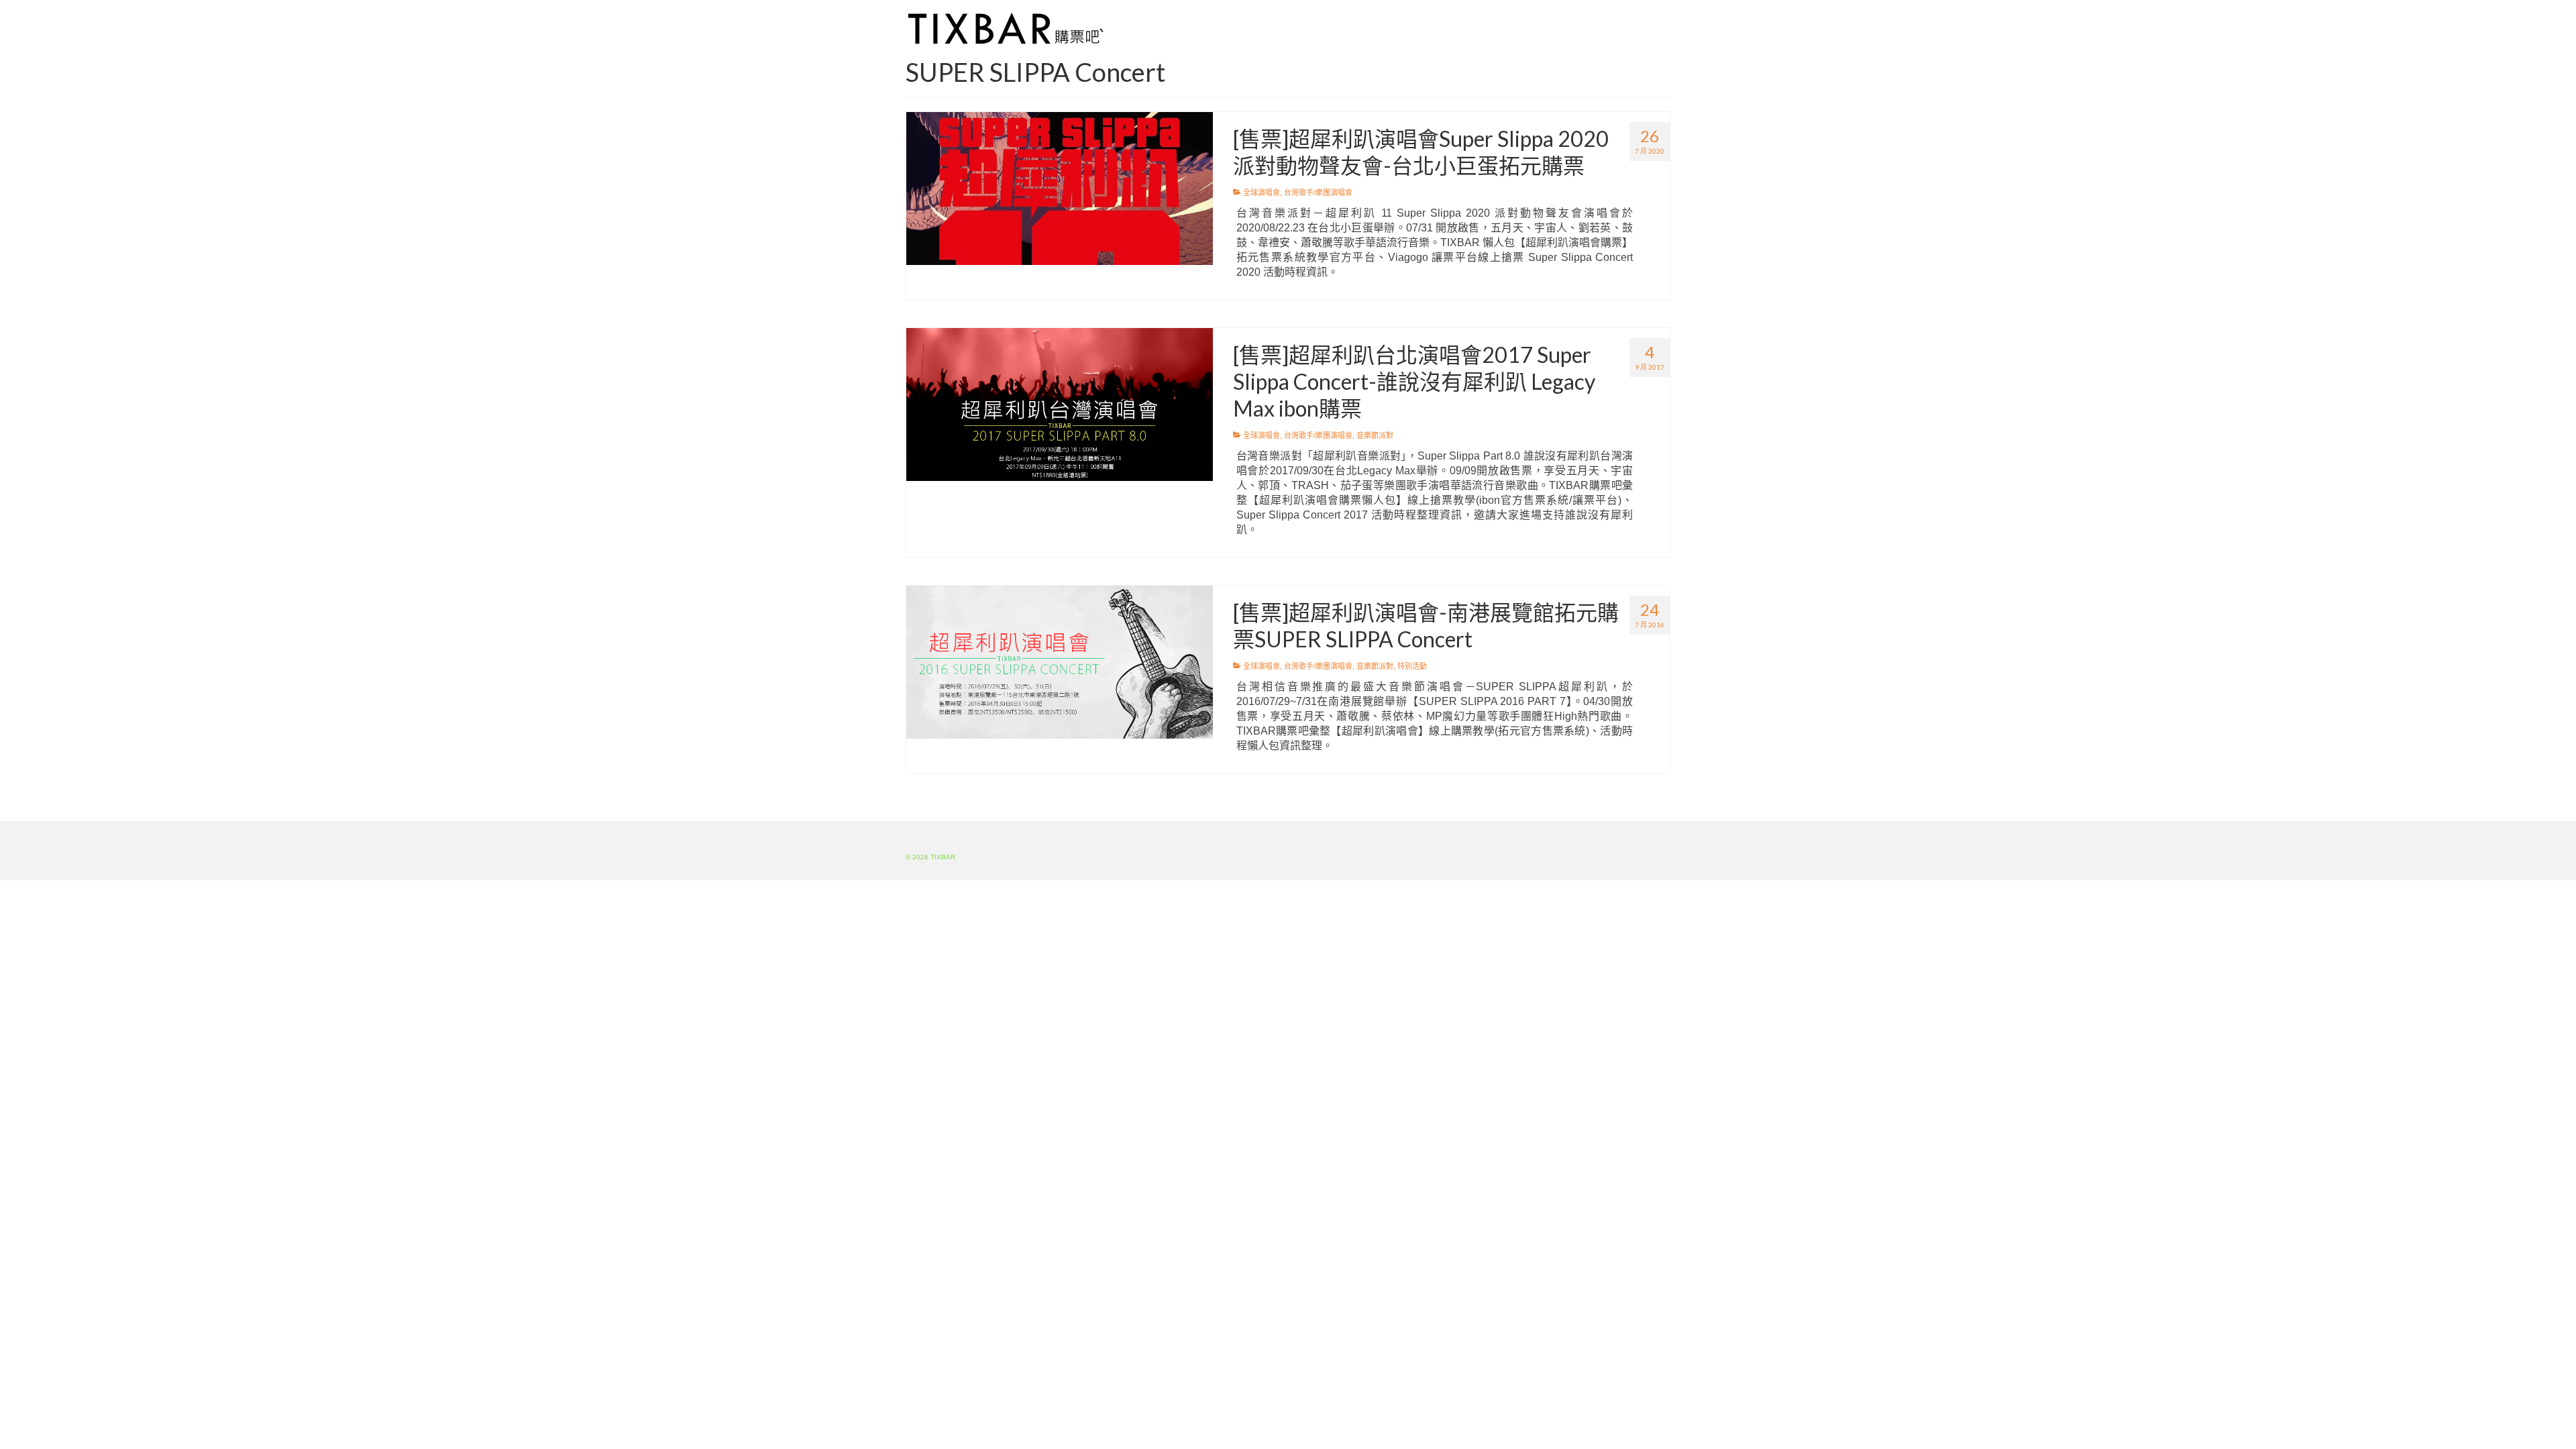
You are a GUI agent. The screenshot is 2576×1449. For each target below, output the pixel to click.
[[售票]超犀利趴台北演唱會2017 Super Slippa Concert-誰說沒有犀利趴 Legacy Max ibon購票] (1060, 404)
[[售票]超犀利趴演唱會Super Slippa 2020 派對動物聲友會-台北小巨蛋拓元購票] (1060, 188)
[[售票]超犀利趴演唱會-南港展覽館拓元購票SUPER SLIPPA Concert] (1060, 661)
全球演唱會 (1262, 193)
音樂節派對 (1375, 435)
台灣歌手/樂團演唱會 (1318, 193)
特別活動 (1412, 666)
